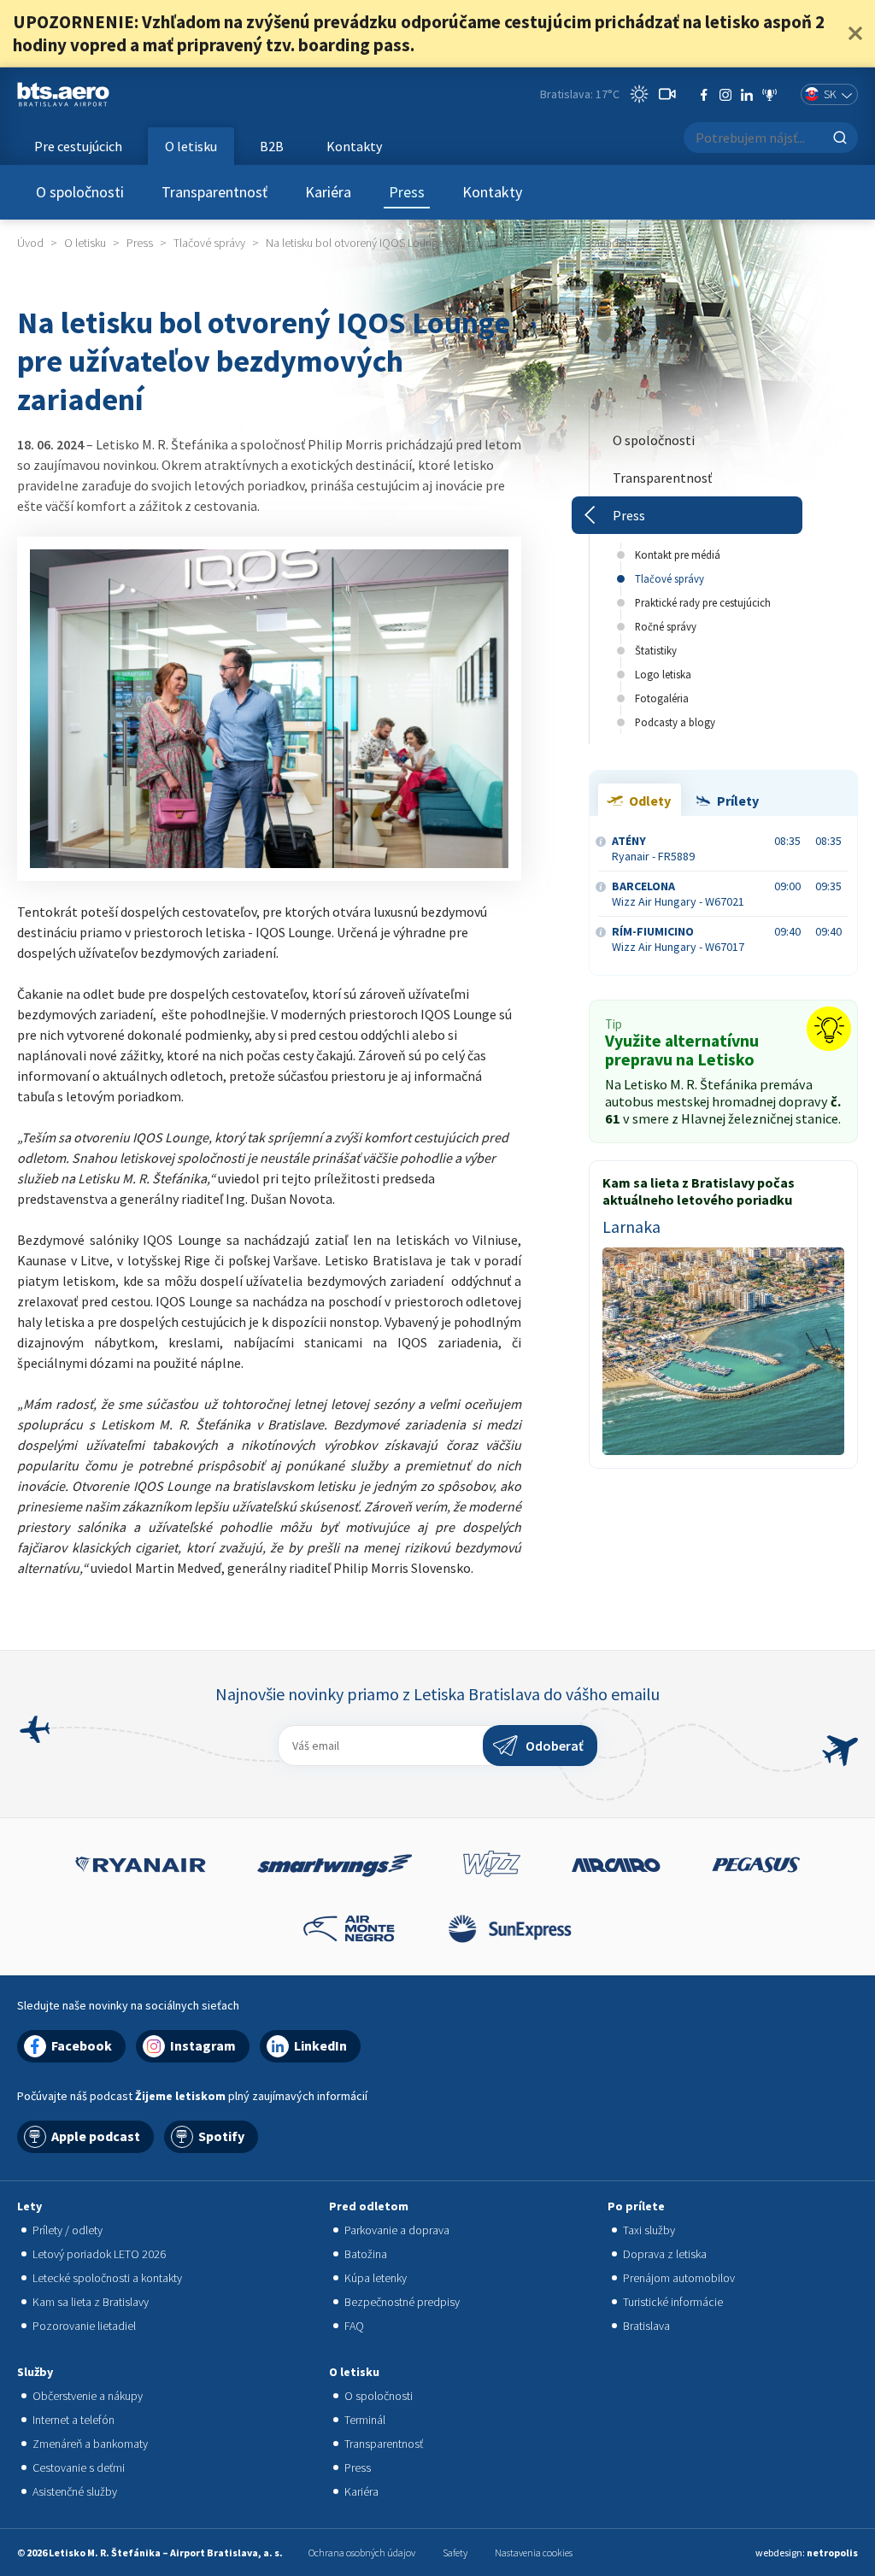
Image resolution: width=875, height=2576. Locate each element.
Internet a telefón (73, 2420)
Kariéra (328, 192)
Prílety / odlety (68, 2230)
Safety (455, 2553)
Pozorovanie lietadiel (84, 2326)
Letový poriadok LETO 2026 (99, 2254)
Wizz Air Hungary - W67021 (678, 894)
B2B (272, 146)
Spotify (221, 2136)
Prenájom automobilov (679, 2278)
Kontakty (492, 192)
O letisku (191, 146)
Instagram (725, 95)
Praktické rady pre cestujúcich (703, 602)
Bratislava (646, 2326)
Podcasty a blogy (675, 722)
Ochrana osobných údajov (362, 2553)
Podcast (769, 95)
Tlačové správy (669, 578)
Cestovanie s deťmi (79, 2467)
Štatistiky (656, 650)
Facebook (704, 95)
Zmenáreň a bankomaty (90, 2444)
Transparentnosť (214, 192)
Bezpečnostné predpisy (402, 2302)
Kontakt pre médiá (678, 555)
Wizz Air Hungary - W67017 (678, 939)
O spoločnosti (80, 192)
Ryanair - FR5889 (653, 848)
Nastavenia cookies (534, 2553)
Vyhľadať (840, 138)
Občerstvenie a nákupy (88, 2396)
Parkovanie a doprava (397, 2230)
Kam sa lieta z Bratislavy (91, 2302)
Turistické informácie (673, 2302)
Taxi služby (649, 2230)
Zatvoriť (855, 33)
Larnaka (631, 1227)
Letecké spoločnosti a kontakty (107, 2278)
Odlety (650, 801)
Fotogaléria (662, 698)
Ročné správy (666, 626)
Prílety (738, 801)
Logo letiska (663, 674)
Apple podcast (96, 2136)
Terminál (365, 2420)
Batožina (366, 2254)
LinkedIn (747, 95)
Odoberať (555, 1746)
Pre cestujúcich (78, 146)
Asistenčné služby (75, 2491)
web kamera (667, 94)
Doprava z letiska (665, 2254)
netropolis (832, 2553)
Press (407, 192)
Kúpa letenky (376, 2278)
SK (830, 94)
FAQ (354, 2326)
